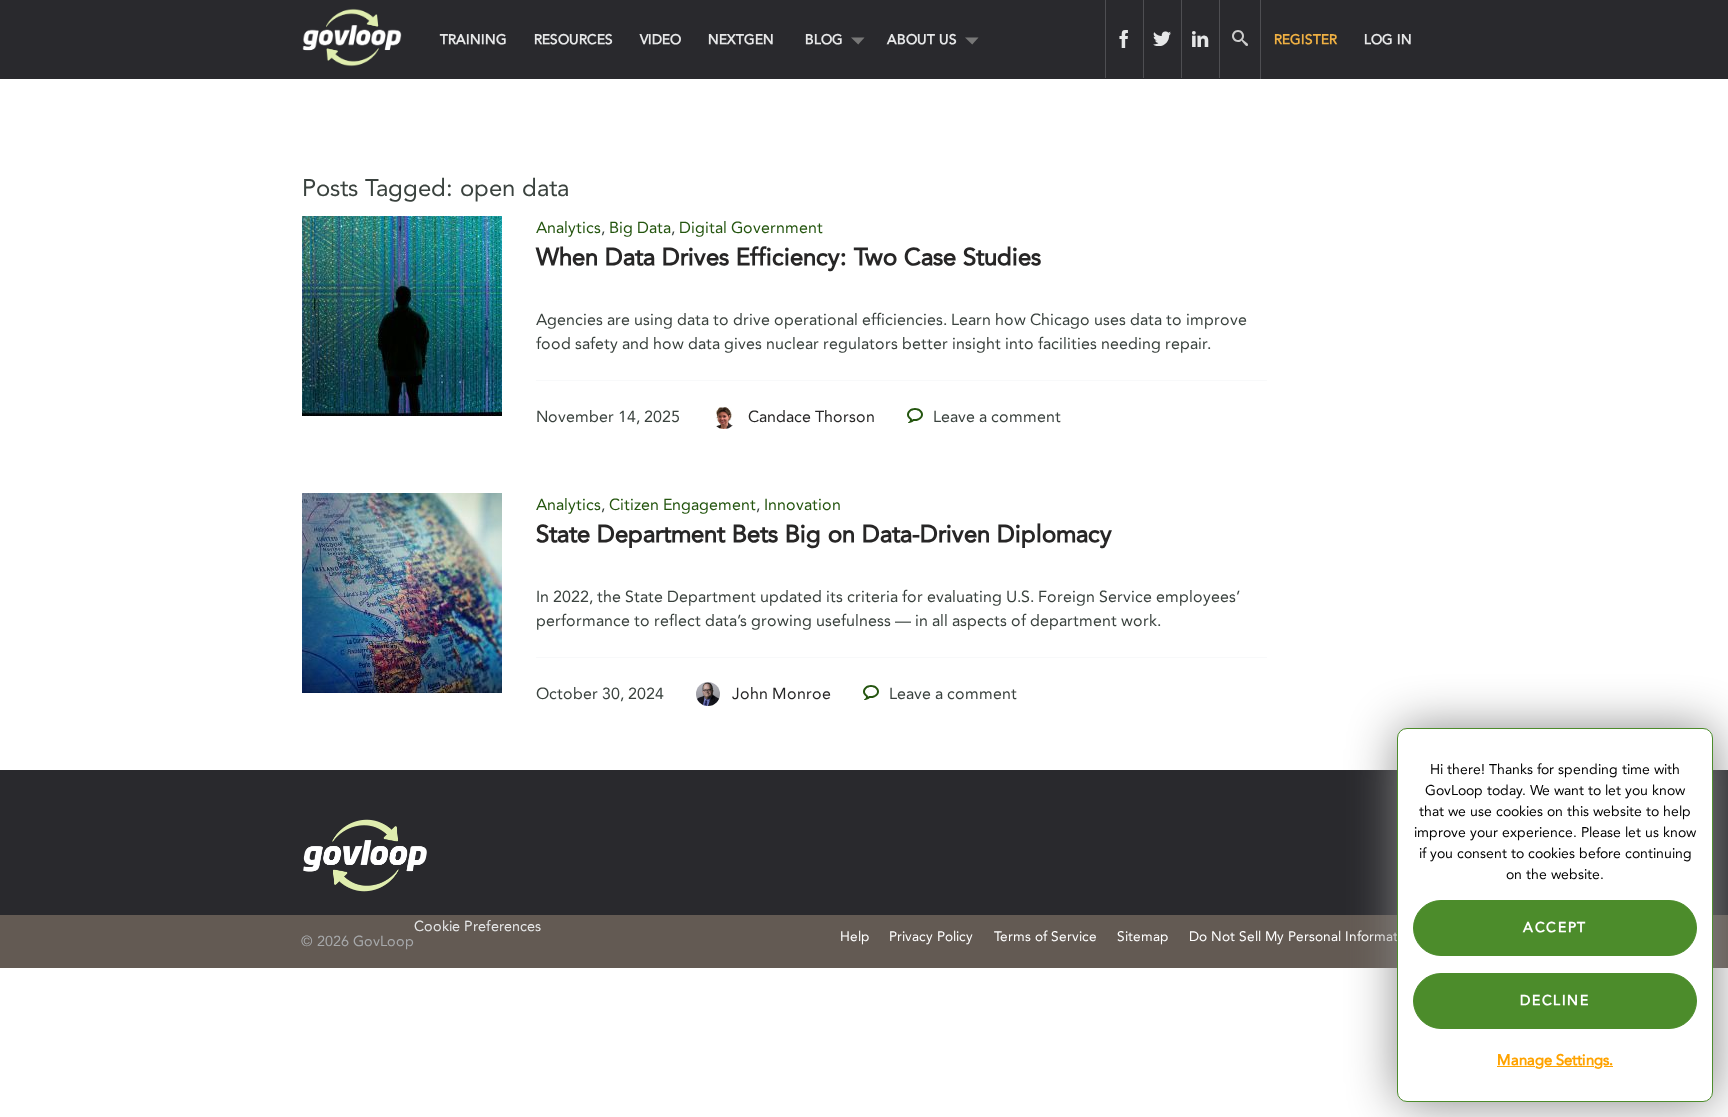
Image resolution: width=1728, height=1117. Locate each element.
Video (660, 39)
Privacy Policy (931, 936)
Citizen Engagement (682, 505)
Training (473, 39)
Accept (1555, 927)
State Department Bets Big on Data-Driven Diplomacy (824, 534)
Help (854, 936)
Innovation (802, 505)
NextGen (741, 39)
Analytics (568, 228)
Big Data (640, 228)
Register (1305, 39)
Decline (1554, 1000)
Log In (1388, 39)
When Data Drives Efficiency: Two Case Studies (788, 257)
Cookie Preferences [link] (477, 926)
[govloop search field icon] (1239, 39)
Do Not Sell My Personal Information (1303, 936)
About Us (922, 39)
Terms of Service (1045, 936)
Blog (824, 39)
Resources (573, 39)
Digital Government (751, 228)
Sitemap (1142, 936)
